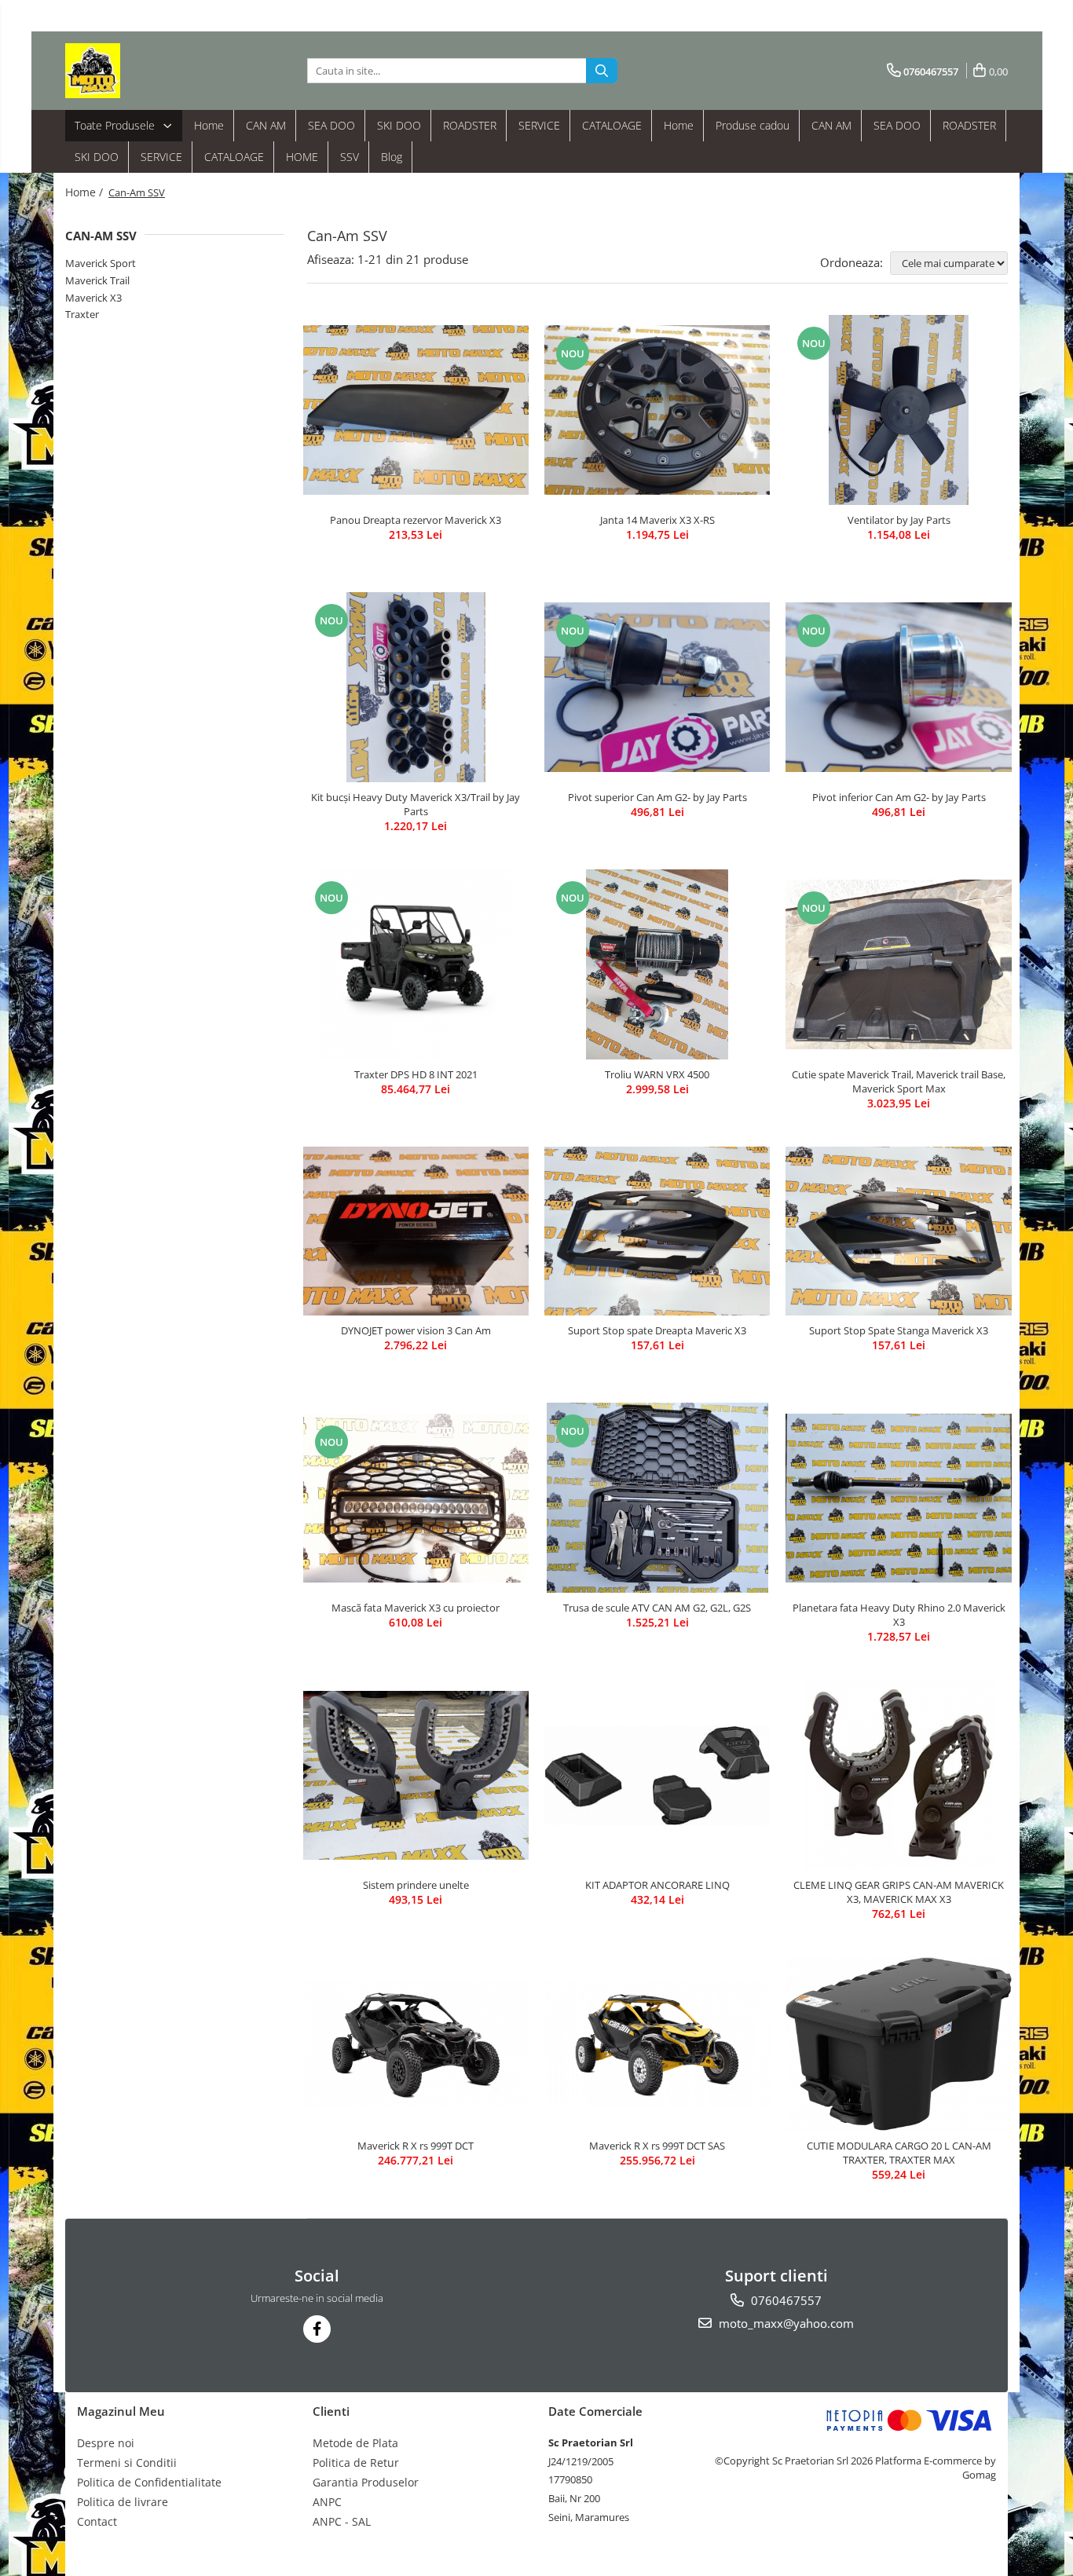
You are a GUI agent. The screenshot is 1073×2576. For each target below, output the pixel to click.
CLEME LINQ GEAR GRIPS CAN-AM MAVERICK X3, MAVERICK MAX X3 (899, 1892)
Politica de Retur (356, 2463)
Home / (86, 192)
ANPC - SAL (342, 2521)
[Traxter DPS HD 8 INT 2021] (416, 964)
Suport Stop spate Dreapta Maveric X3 (657, 1330)
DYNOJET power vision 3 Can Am (416, 1330)
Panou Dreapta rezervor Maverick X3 (416, 520)
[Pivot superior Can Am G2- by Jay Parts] (657, 687)
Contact (97, 2521)
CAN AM (266, 125)
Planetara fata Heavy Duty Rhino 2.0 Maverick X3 (899, 1615)
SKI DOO (399, 125)
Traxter (82, 314)
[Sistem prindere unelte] (416, 1775)
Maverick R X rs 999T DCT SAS (657, 2146)
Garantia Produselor (366, 2482)
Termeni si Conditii (127, 2463)
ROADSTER (470, 125)
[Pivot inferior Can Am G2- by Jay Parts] (898, 687)
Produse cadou (753, 125)
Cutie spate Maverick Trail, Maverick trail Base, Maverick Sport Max (899, 1081)
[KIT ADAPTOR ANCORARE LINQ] (657, 1775)
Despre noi (106, 2443)
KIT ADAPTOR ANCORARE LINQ (657, 1885)
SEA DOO (331, 125)
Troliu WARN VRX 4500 (657, 1074)
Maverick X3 (93, 298)
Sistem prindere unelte (416, 1885)
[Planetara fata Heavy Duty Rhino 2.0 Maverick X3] (898, 1498)
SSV (350, 157)
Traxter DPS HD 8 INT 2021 (416, 1074)
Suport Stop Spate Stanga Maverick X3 (899, 1330)
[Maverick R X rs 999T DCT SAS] (657, 2044)
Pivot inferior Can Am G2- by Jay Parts (899, 797)
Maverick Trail (97, 280)
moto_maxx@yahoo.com (785, 2323)
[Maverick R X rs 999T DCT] (416, 2044)
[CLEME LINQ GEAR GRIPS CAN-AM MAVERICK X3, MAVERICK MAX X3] (898, 1775)
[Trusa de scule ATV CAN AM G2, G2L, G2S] (657, 1498)
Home (209, 125)
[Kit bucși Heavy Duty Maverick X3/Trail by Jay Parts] (416, 687)
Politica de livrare (123, 2502)
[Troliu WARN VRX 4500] (657, 964)
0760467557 (785, 2300)
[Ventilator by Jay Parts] (898, 410)
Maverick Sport (101, 263)
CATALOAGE (612, 125)
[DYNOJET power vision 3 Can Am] (416, 1231)
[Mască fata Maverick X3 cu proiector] (416, 1498)
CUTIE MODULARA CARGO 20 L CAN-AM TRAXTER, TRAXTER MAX (899, 2153)
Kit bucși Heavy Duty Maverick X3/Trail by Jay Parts (416, 804)
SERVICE (539, 125)
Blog (392, 157)
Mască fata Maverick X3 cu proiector (416, 1608)
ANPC (327, 2502)
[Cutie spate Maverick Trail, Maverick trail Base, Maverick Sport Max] (898, 964)
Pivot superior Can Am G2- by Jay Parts (657, 797)
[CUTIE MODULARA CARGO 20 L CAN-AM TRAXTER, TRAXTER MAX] (898, 2044)
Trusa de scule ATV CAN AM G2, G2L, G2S (657, 1608)
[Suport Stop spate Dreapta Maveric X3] (657, 1231)
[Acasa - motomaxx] (144, 71)
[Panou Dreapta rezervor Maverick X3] (416, 410)
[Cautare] (602, 71)
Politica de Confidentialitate (149, 2482)
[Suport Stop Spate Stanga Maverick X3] (898, 1231)
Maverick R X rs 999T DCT (416, 2146)
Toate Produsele (116, 125)
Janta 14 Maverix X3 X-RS (657, 520)
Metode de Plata (355, 2443)
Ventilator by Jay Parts (899, 520)
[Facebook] (317, 2329)
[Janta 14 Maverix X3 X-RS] (657, 410)
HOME (302, 157)
